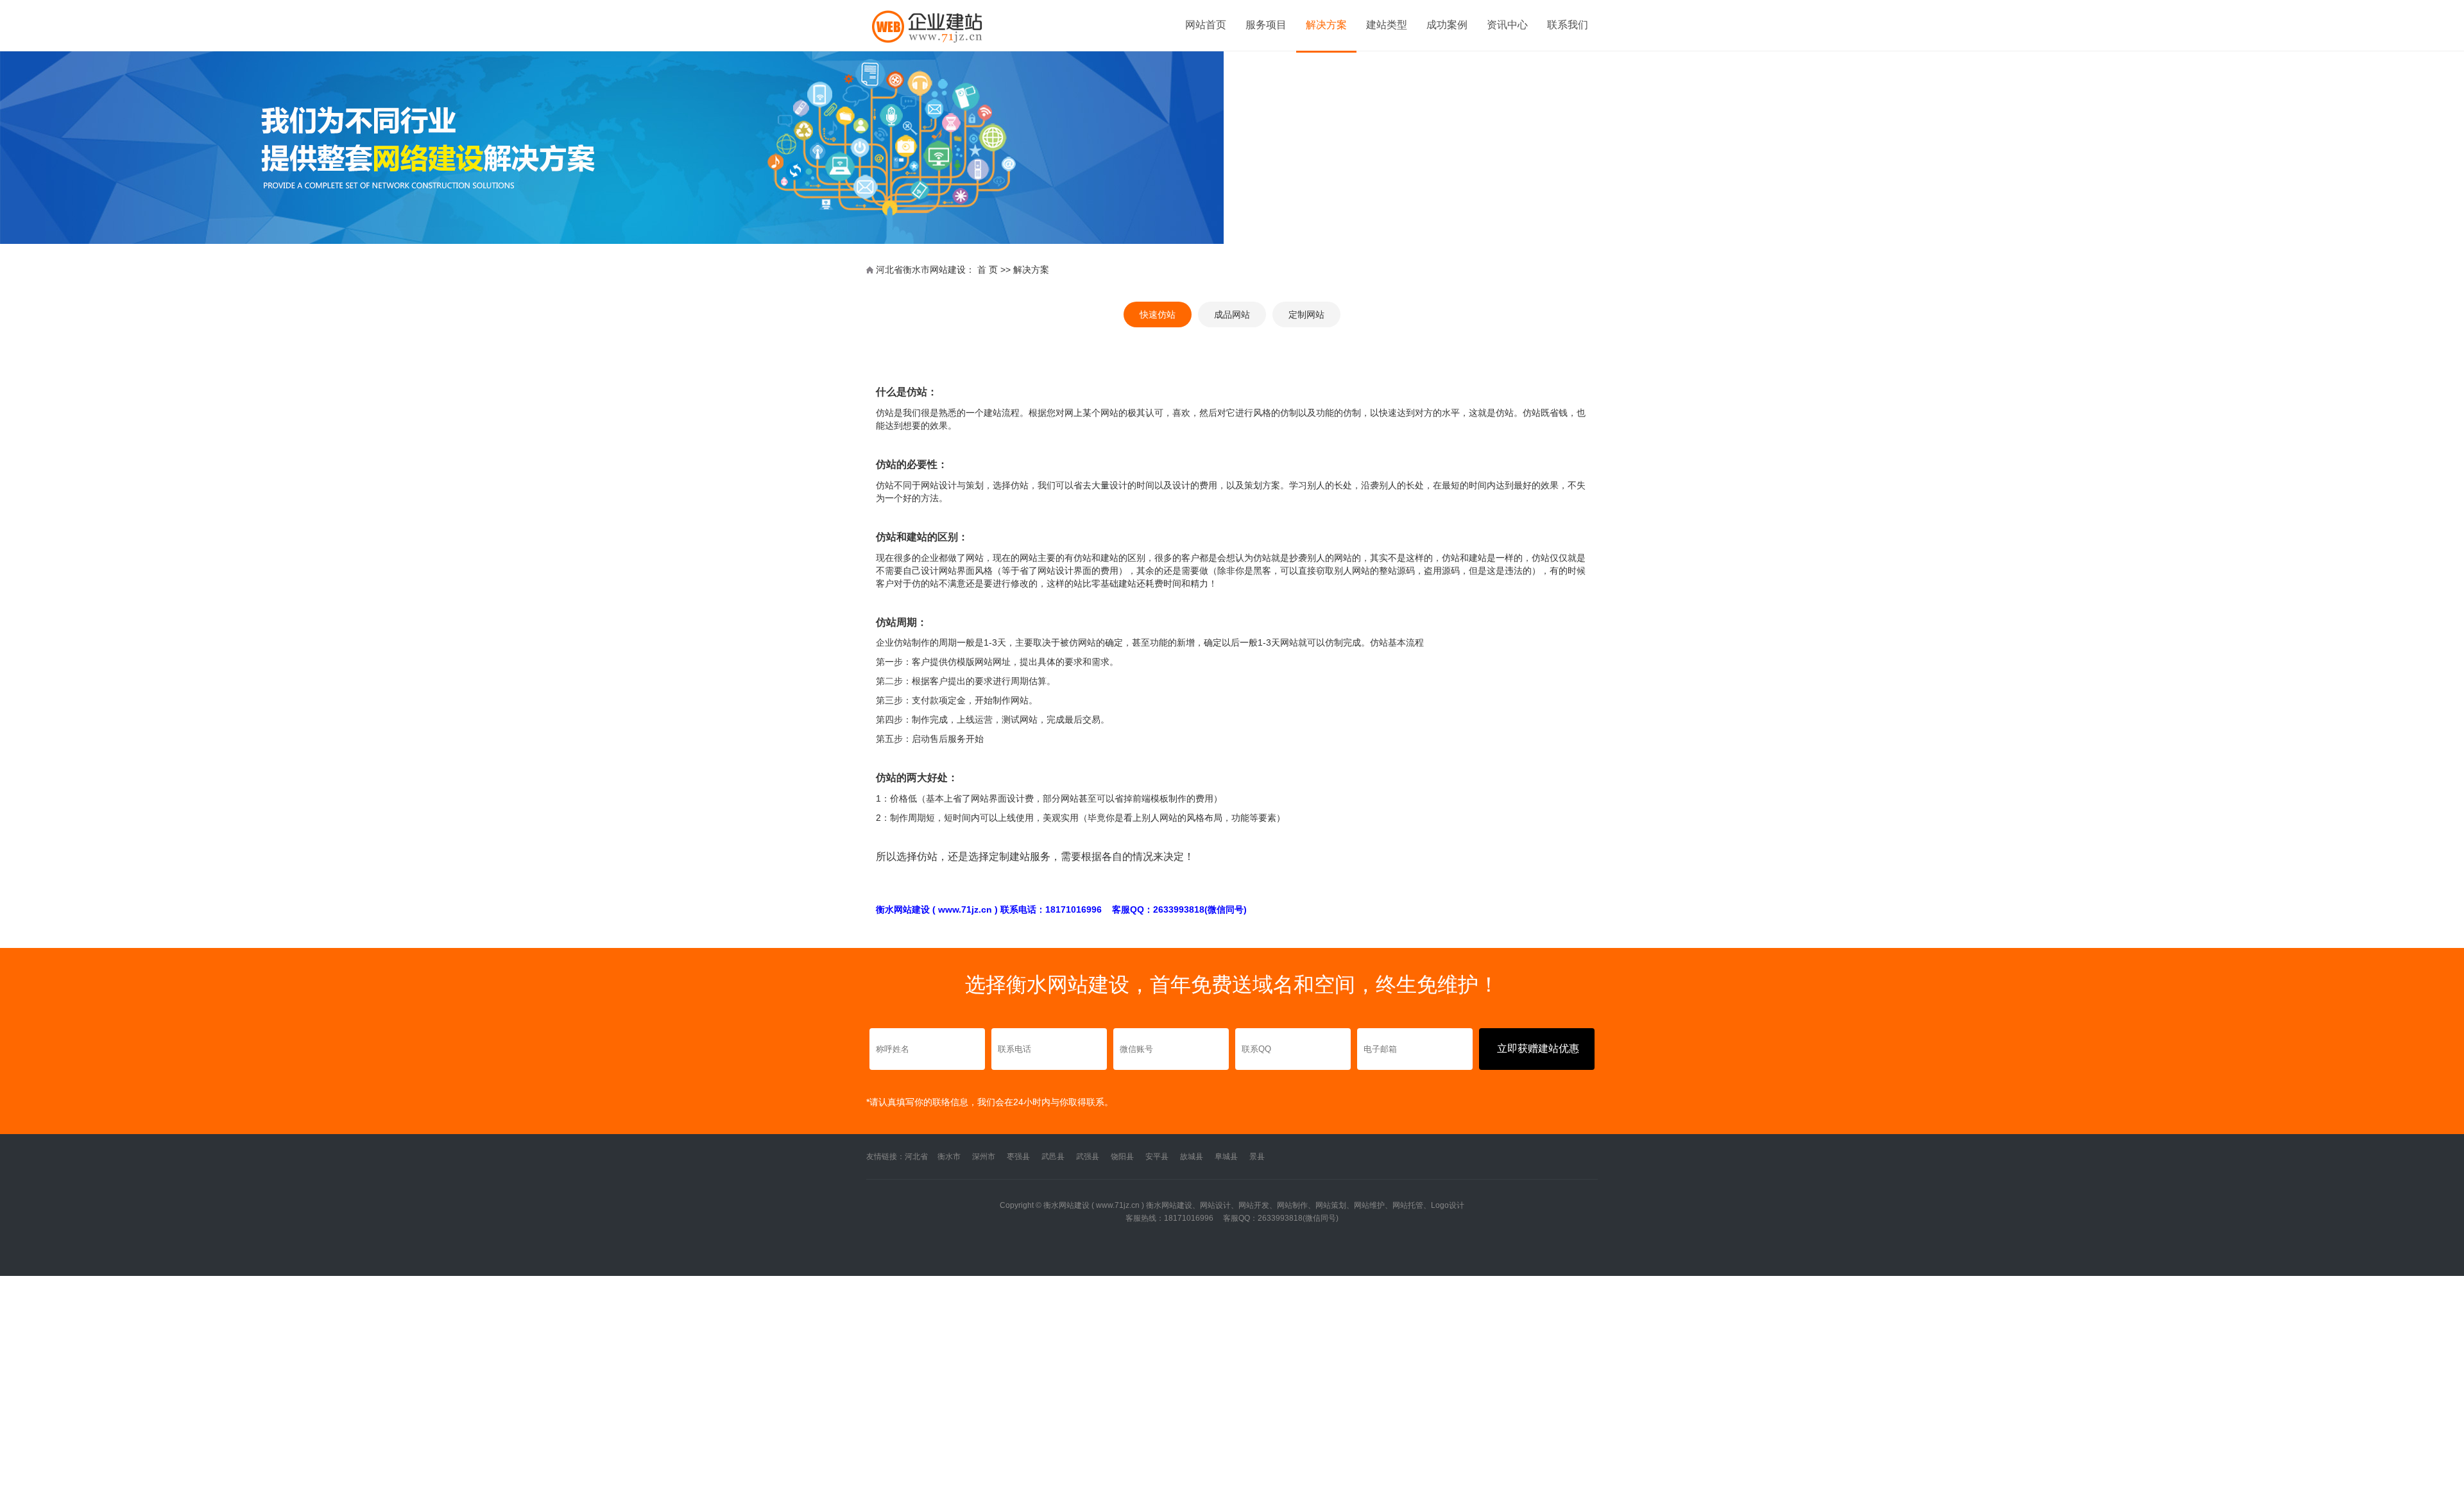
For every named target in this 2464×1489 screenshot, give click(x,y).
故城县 (1192, 1157)
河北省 (916, 1157)
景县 (1257, 1157)
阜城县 (1226, 1157)
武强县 (1088, 1157)
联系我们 (1568, 25)
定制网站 (1306, 314)
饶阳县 (1122, 1157)
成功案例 (1447, 25)
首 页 (988, 270)
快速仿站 (1158, 314)
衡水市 (949, 1157)
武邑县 (1053, 1157)
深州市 (984, 1157)
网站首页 (1206, 25)
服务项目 (1266, 25)
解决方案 (1326, 25)
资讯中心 (1507, 25)
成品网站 (1232, 314)
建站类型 (1387, 25)
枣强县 (1018, 1157)
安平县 (1157, 1157)
